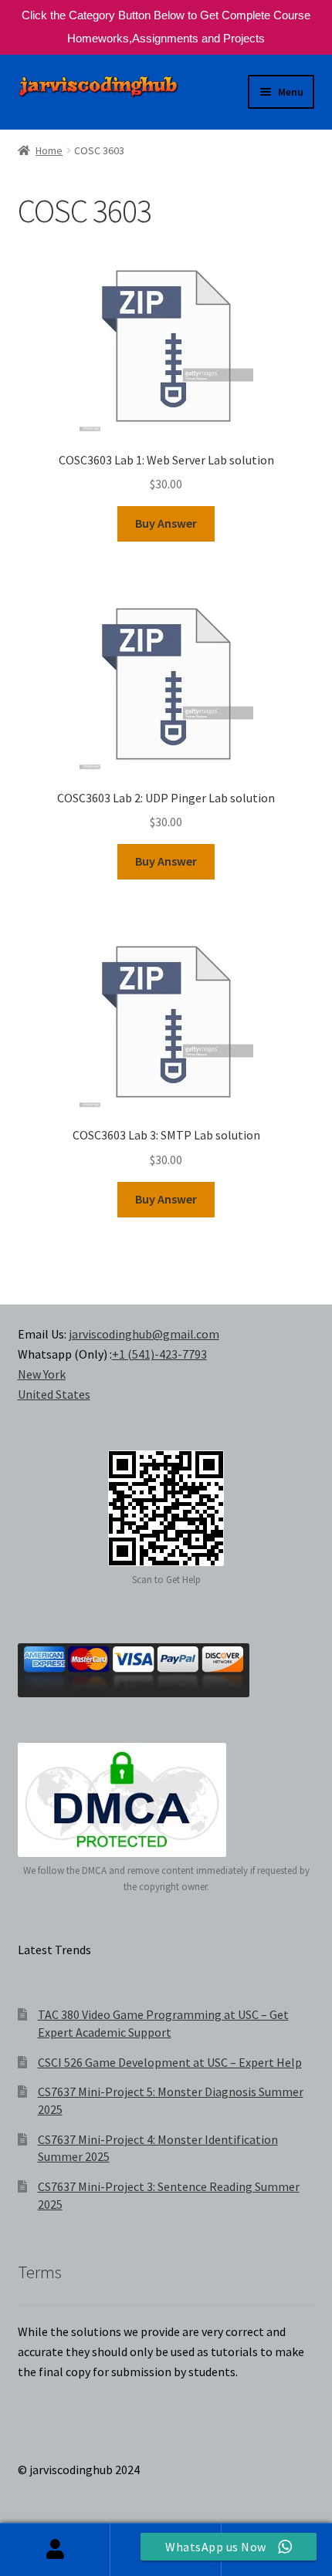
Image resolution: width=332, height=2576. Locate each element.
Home (49, 150)
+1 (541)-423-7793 (159, 1354)
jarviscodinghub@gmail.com (144, 1334)
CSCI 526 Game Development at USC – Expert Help (170, 2062)
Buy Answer (166, 523)
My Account (55, 2550)
